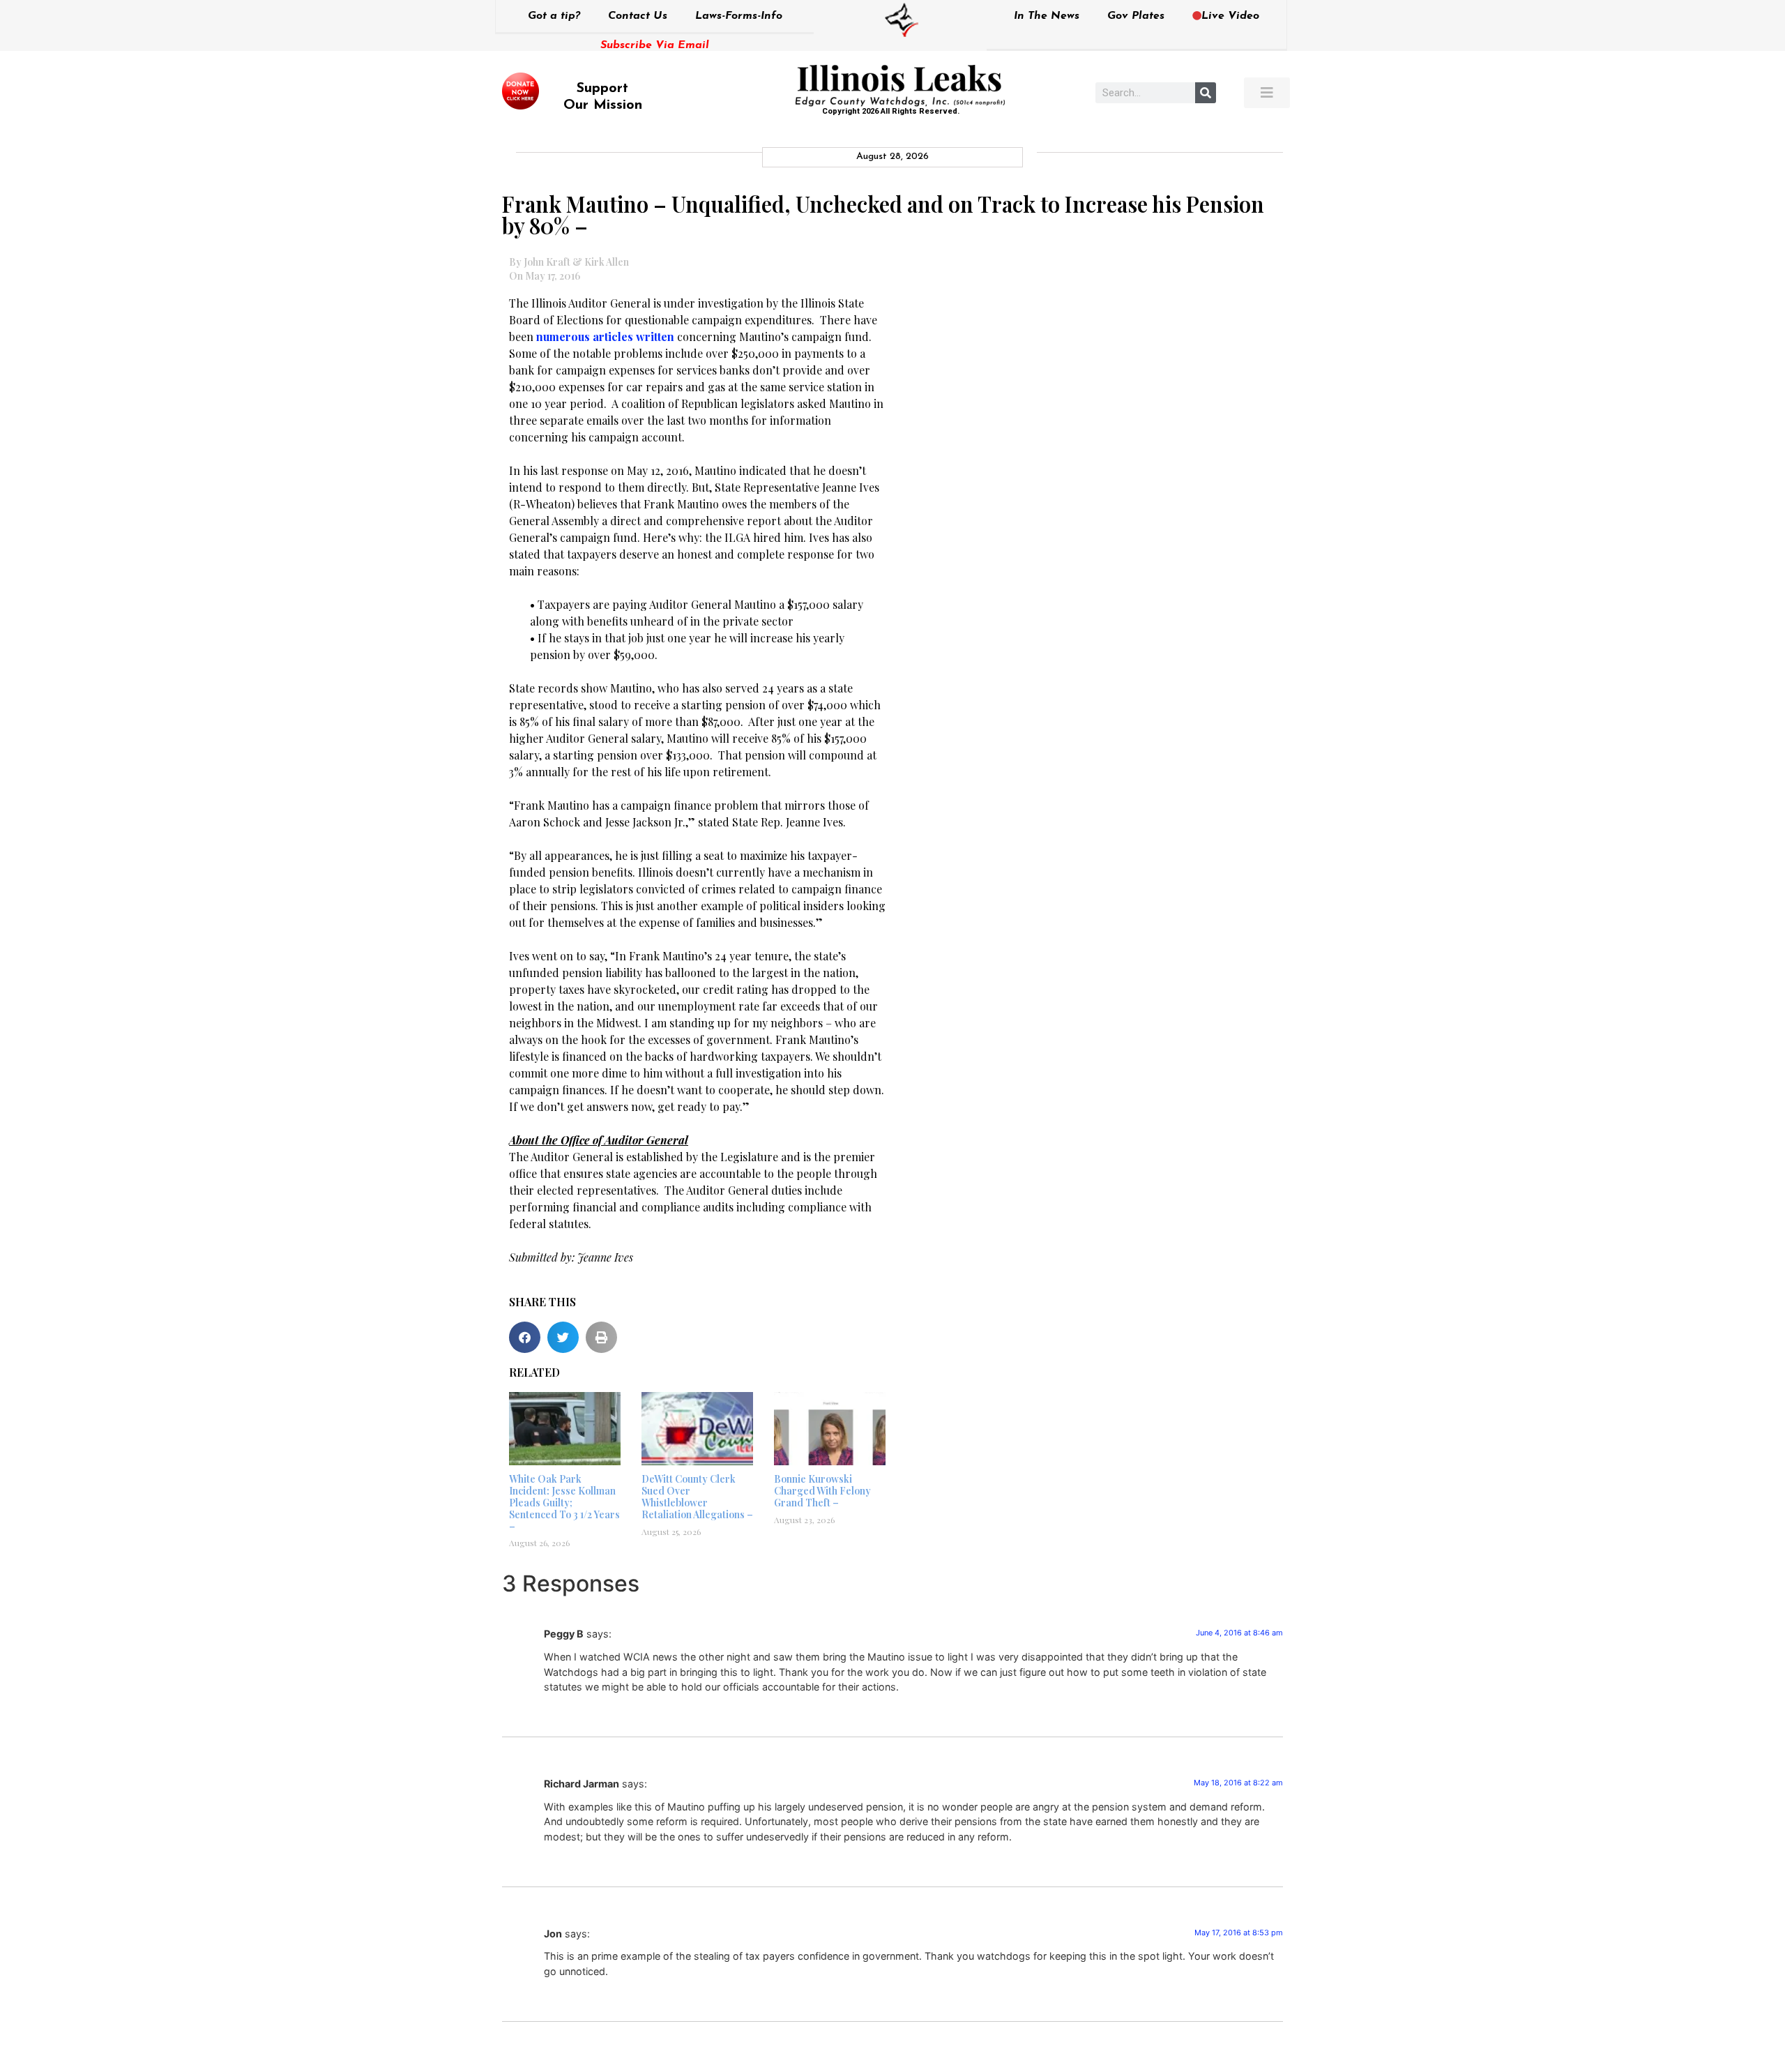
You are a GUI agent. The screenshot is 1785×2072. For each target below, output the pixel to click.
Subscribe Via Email (655, 45)
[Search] (1206, 93)
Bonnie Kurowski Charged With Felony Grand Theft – (822, 1491)
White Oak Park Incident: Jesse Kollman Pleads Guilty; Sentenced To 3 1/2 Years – (564, 1502)
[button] (525, 1337)
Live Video (1230, 16)
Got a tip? (554, 16)
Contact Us (638, 16)
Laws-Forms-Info (739, 16)
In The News (1047, 16)
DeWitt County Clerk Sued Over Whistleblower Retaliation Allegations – (697, 1496)
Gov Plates (1136, 16)
